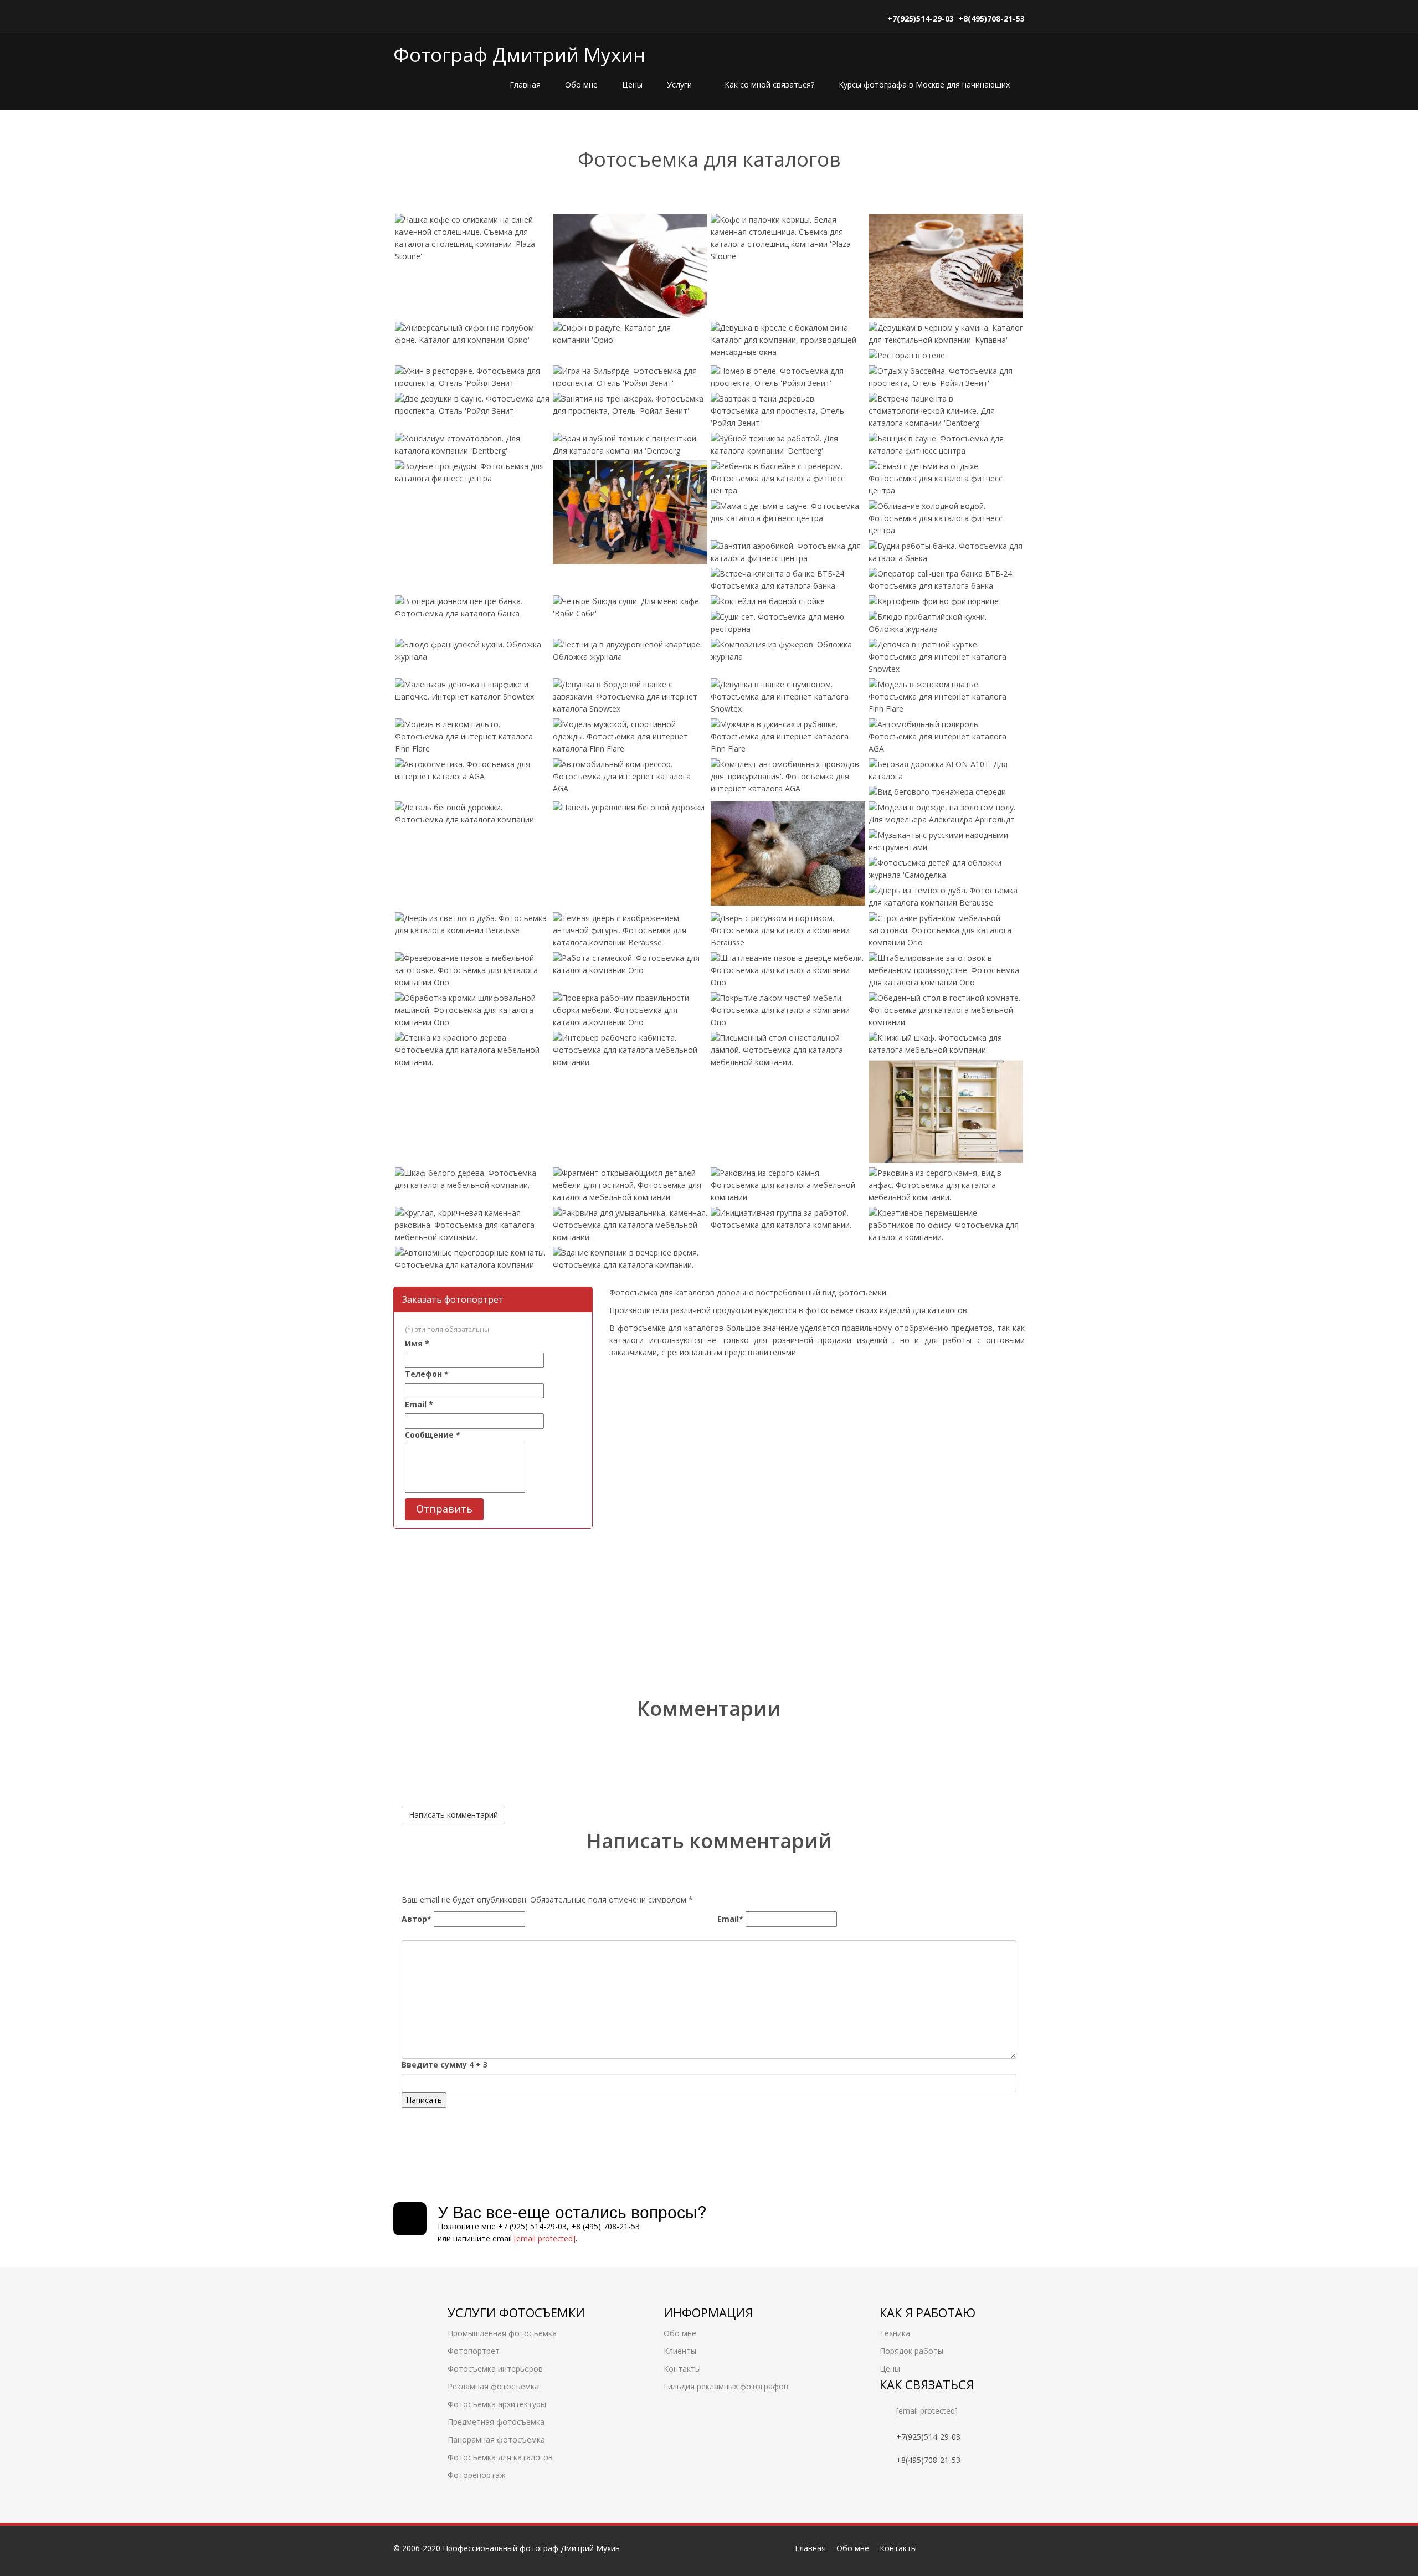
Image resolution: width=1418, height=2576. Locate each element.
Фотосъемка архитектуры (497, 2404)
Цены (632, 84)
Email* (730, 1919)
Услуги (680, 84)
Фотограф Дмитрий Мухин (519, 55)
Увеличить (437, 247)
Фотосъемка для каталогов (500, 2457)
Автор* (417, 1919)
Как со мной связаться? (769, 84)
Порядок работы (911, 2351)
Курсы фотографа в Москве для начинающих (924, 84)
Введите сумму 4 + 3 (445, 2065)
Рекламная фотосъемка (493, 2386)
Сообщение (433, 1435)
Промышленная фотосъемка (502, 2333)
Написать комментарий (453, 1815)
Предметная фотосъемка (496, 2422)
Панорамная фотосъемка (496, 2439)
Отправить (444, 1509)
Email (419, 1404)
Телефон (427, 1374)
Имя (417, 1343)
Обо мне (581, 84)
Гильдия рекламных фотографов (726, 2386)
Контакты (682, 2369)
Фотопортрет (474, 2351)
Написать (424, 2100)
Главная (525, 84)
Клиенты (680, 2351)
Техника (895, 2333)
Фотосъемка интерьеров (495, 2369)
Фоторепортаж (477, 2475)
